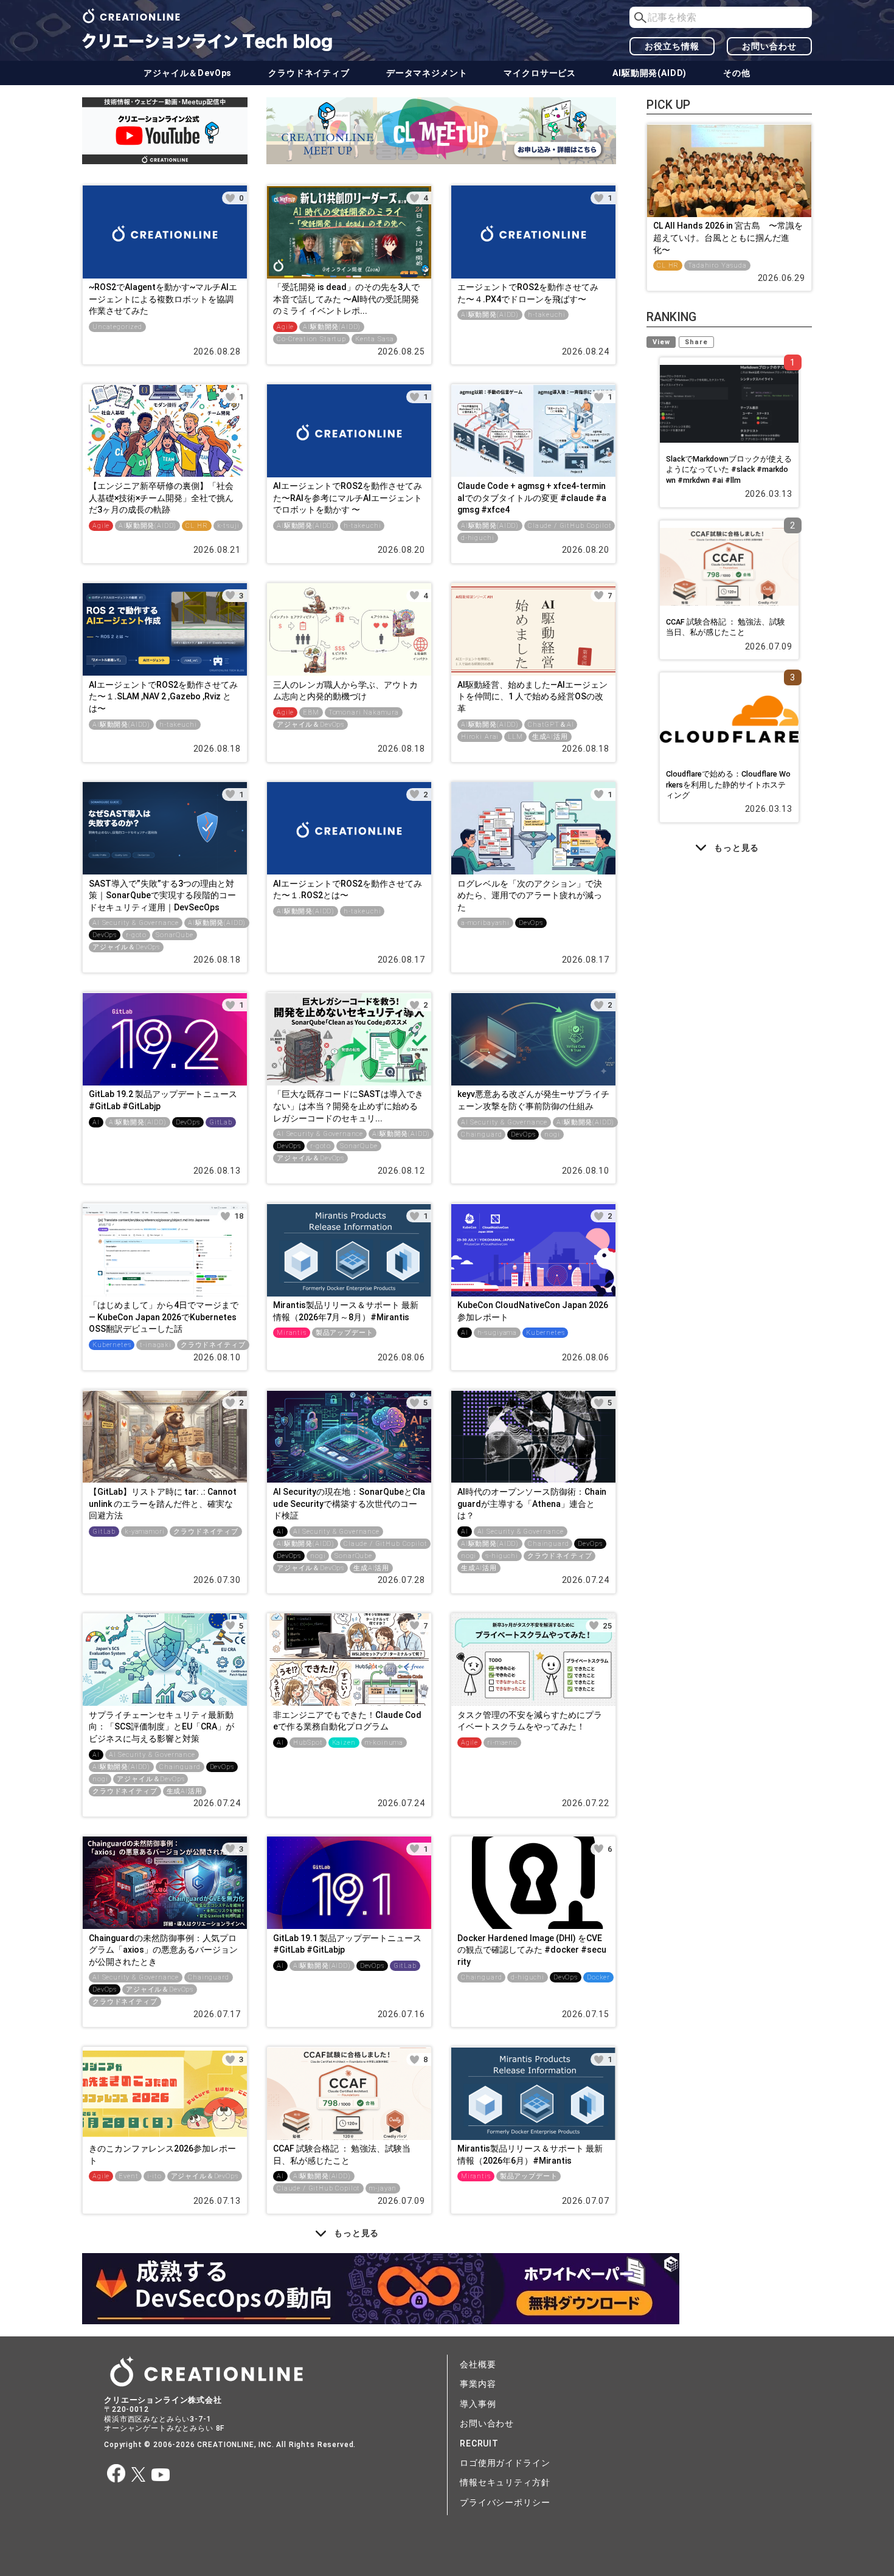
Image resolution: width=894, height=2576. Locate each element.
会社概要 (478, 2364)
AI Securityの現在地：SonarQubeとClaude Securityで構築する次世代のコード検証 (349, 1504)
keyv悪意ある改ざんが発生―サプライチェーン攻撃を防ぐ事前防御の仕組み (533, 1100)
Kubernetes (112, 1345)
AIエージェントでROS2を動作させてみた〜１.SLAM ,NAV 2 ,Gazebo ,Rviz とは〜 (163, 697)
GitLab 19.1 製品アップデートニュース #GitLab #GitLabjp (347, 1944)
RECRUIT (479, 2443)
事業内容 (478, 2384)
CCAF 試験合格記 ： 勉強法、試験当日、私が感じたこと (342, 2155)
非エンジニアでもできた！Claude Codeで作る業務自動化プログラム (347, 1721)
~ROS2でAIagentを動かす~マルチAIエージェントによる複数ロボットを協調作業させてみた (163, 299)
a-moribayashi (485, 923)
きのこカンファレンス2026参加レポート (162, 2155)
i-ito (154, 2176)
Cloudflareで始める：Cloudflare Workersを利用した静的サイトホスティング (728, 784)
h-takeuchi (546, 315)
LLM (515, 737)
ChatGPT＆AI (551, 725)
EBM (311, 712)
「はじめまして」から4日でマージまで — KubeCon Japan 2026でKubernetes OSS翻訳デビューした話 (164, 1317)
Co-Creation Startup (311, 339)
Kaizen (344, 1743)
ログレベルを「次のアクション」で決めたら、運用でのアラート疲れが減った (530, 895)
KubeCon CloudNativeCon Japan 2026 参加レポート (533, 1311)
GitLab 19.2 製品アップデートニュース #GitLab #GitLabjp (163, 1100)
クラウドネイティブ (309, 73)
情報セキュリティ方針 (505, 2482)
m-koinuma (384, 1743)
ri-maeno (502, 1743)
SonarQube (175, 935)
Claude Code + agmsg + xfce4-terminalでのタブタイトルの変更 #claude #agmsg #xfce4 (532, 498)
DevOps (105, 935)
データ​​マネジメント (427, 73)
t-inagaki (156, 1345)
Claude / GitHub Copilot (570, 526)
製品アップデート (345, 1333)
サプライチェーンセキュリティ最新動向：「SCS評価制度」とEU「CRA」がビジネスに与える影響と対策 (161, 1727)
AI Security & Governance (136, 923)
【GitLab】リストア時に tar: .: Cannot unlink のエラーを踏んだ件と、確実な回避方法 (163, 1504)
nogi (552, 1134)
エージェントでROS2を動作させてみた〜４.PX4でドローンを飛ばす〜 (528, 293)
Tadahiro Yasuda (717, 265)
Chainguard (481, 1134)
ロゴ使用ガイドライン (505, 2463)
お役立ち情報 (672, 46)
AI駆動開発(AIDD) (650, 73)
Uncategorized (117, 327)
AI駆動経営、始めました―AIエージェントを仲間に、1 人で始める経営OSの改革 (532, 697)
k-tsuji (228, 526)
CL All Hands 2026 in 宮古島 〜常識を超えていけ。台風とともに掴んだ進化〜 (728, 237)
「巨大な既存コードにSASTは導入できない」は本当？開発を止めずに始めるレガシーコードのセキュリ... (348, 1106)
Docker (598, 1977)
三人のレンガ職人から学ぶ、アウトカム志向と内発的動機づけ (345, 691)
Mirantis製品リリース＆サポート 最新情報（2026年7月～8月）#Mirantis (346, 1311)
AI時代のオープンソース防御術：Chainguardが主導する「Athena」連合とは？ (532, 1504)
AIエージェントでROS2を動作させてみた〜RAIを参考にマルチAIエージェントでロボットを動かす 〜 (348, 498)
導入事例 (478, 2404)
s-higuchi (502, 1556)
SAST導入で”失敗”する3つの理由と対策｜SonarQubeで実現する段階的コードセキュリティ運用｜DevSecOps (162, 895)
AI (96, 1122)
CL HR (196, 526)
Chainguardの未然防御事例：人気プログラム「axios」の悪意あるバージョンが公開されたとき (163, 1950)
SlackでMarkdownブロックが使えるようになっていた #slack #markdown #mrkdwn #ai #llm (729, 469)
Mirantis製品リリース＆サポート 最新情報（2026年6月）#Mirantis (530, 2155)
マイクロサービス (540, 73)
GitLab (221, 1122)
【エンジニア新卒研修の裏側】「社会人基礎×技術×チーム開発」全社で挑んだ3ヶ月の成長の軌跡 (161, 498)
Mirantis (292, 1333)
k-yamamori (144, 1532)
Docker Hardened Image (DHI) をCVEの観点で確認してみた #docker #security (532, 1950)
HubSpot (308, 1743)
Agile (285, 327)
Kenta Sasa (374, 339)
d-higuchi (478, 538)
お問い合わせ (769, 46)
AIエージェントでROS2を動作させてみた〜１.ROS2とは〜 (348, 890)
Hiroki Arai (480, 737)
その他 (737, 73)
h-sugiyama (497, 1333)
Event (128, 2176)
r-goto (136, 935)
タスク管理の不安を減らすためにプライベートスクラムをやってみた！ (530, 1721)
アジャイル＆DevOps (188, 73)
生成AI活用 (550, 737)
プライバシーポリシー (505, 2502)
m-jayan (383, 2188)
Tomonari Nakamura (364, 712)
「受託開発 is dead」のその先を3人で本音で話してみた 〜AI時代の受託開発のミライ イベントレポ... (346, 299)
